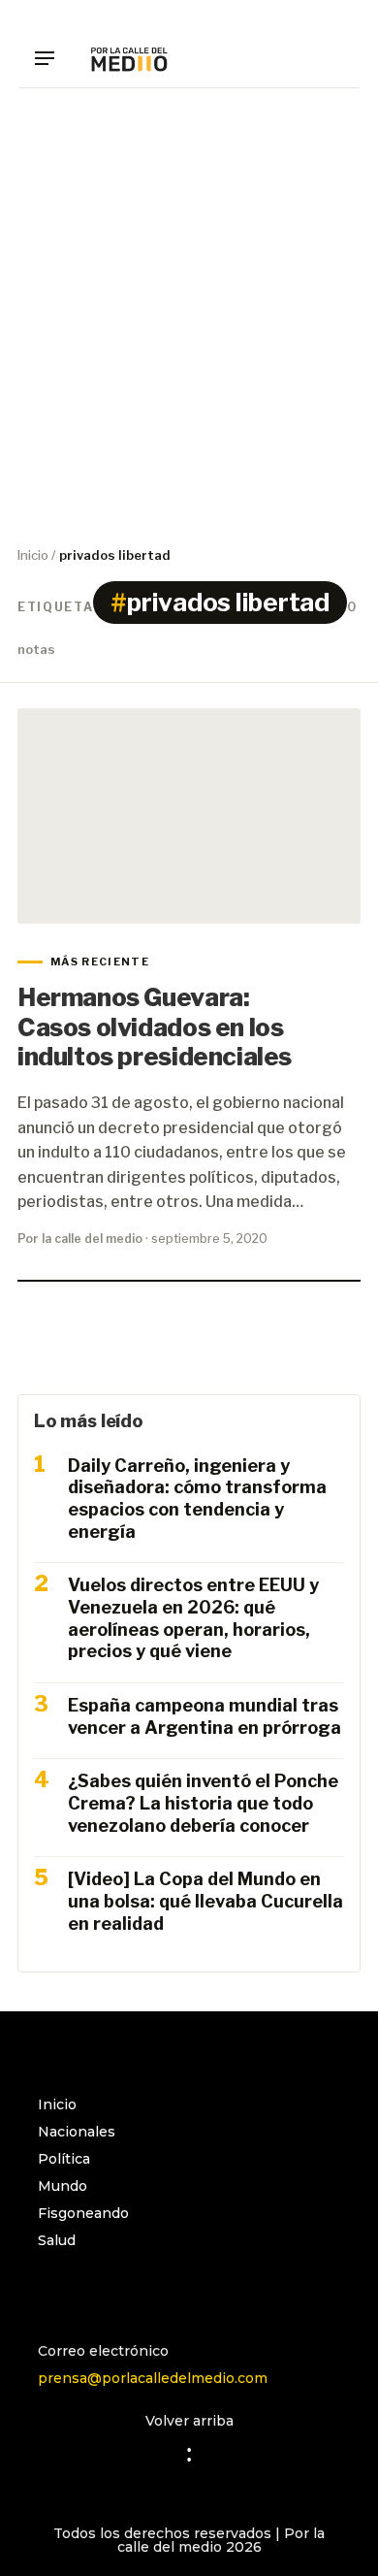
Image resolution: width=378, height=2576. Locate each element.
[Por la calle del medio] (129, 58)
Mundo (63, 2186)
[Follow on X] (131, 2292)
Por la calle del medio (80, 1239)
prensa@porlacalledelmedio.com (153, 2378)
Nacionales (77, 2132)
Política (64, 2159)
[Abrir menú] (51, 58)
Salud (57, 2240)
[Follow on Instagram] (53, 2292)
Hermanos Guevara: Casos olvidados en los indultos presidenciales (155, 1026)
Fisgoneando (83, 2213)
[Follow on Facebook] (92, 2292)
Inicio (33, 555)
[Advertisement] (189, 316)
